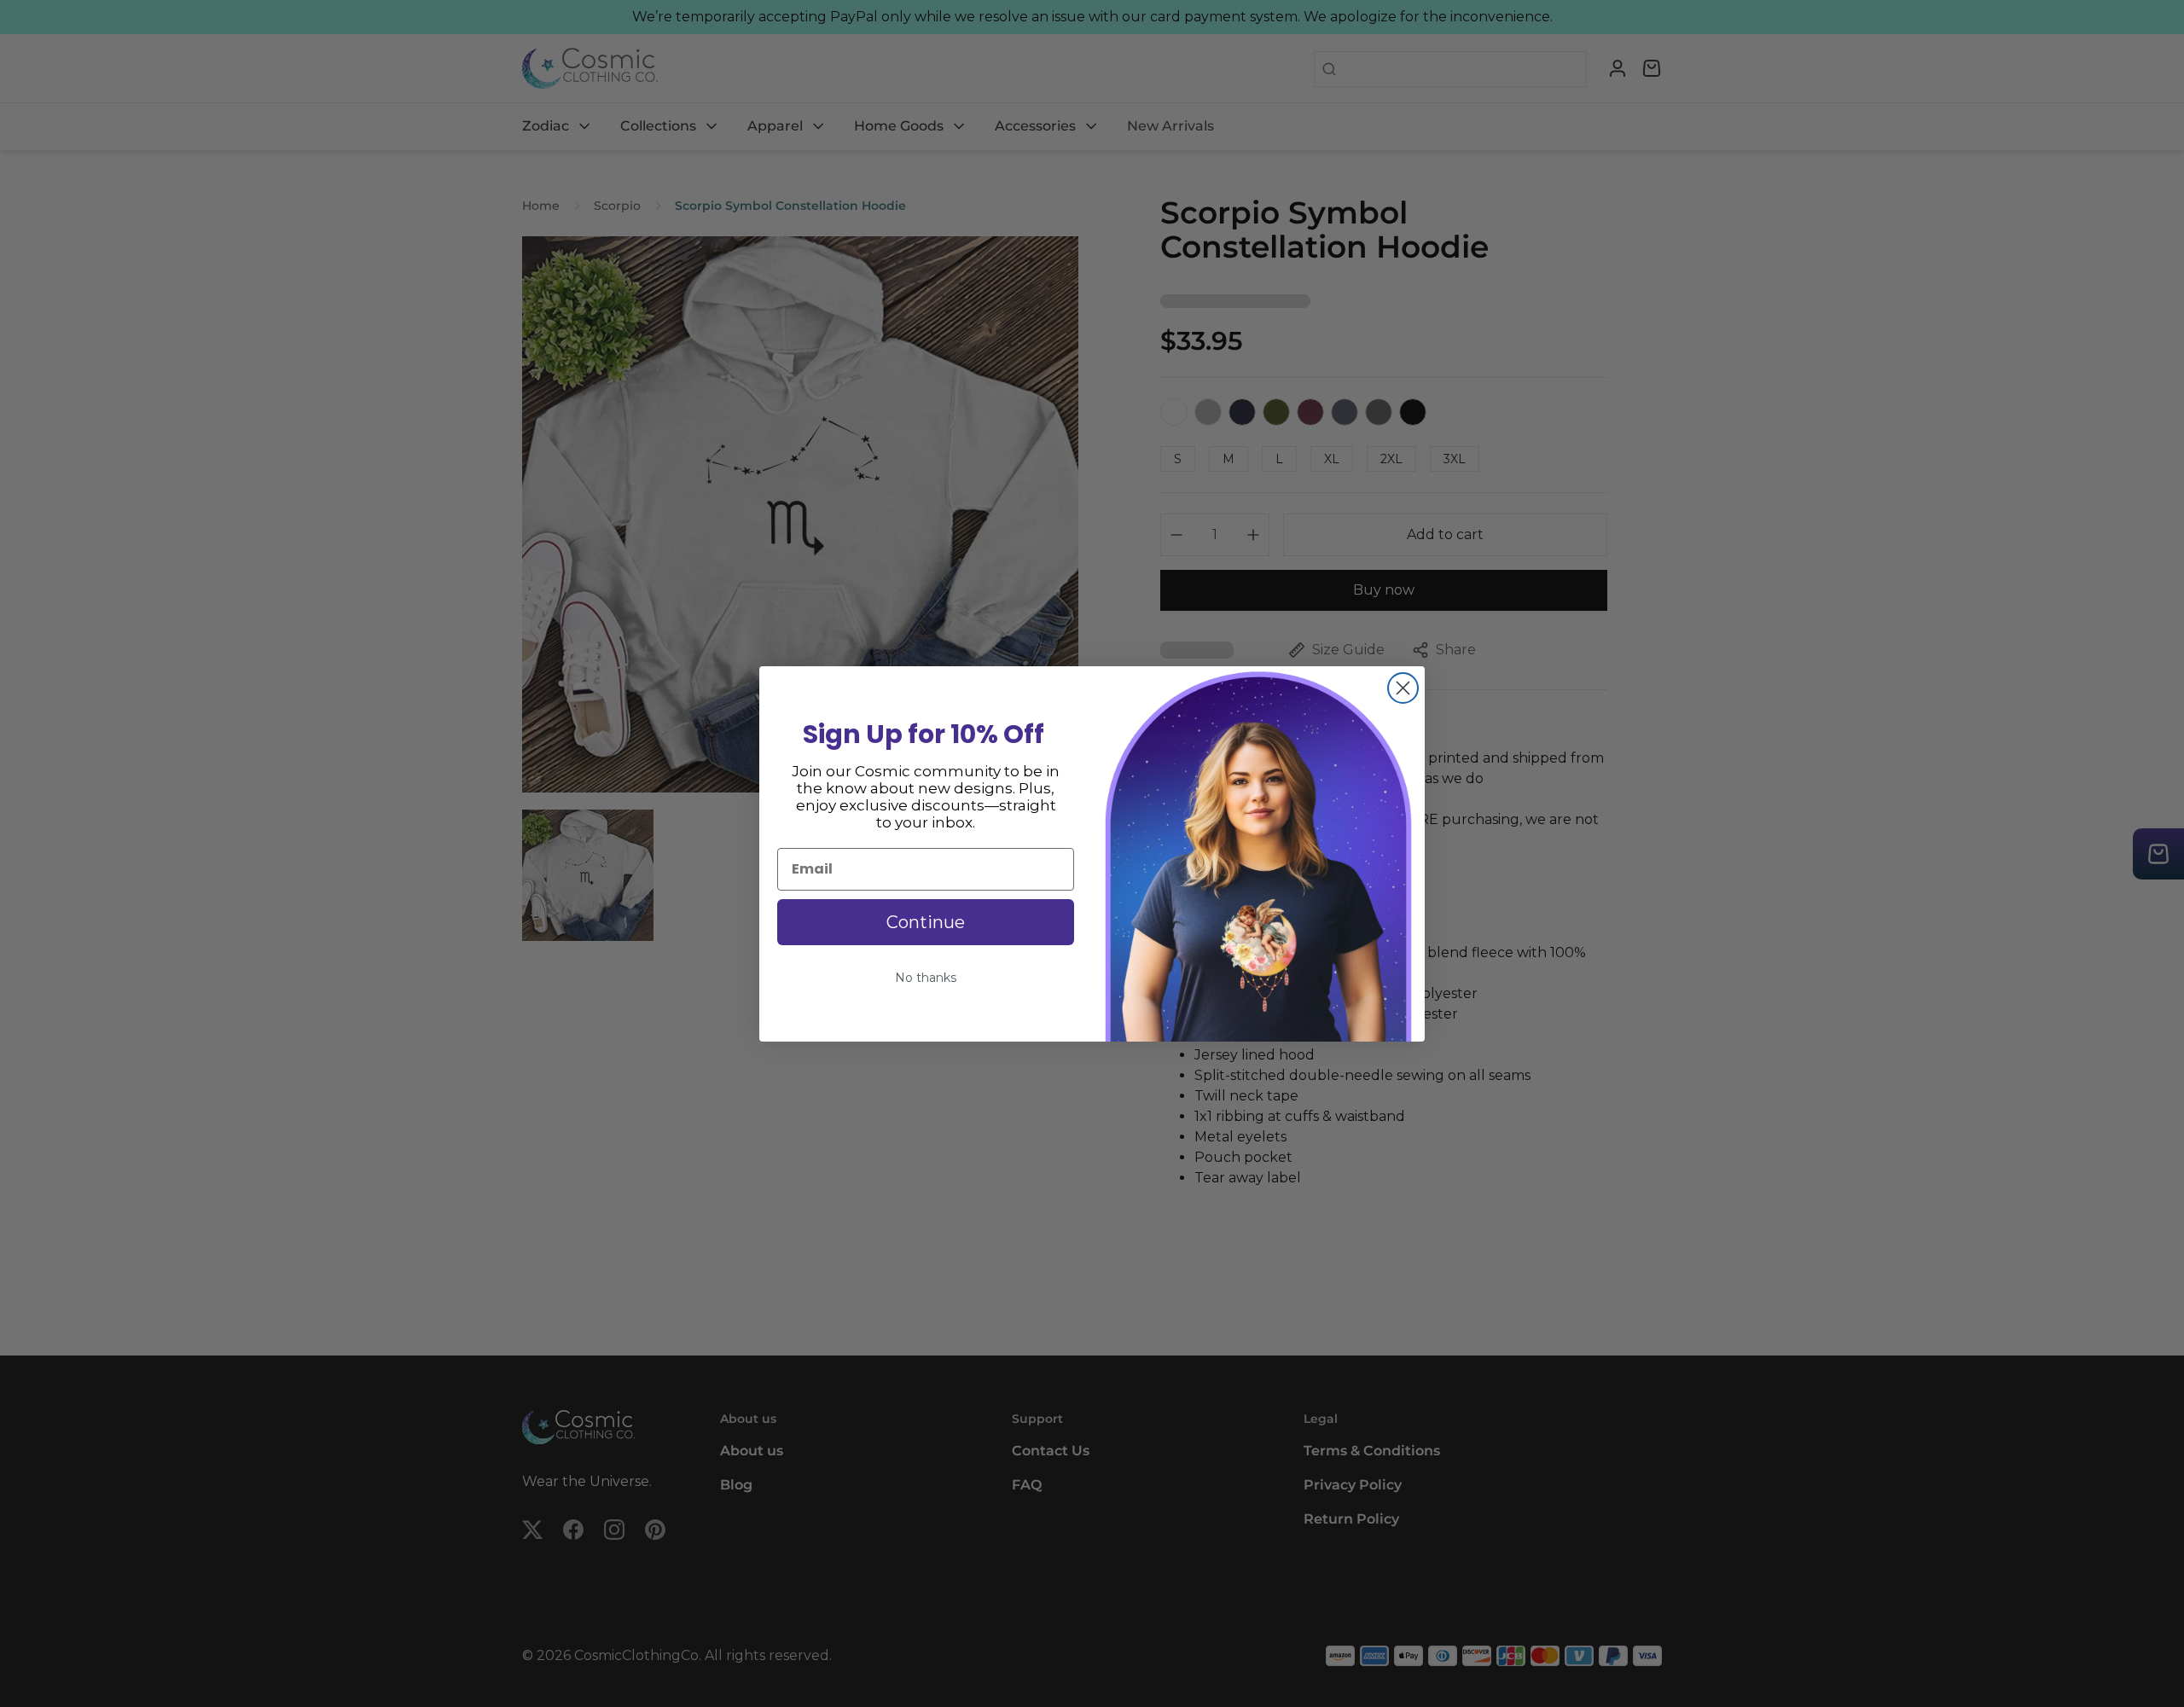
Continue (926, 922)
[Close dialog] (1403, 688)
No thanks (926, 978)
